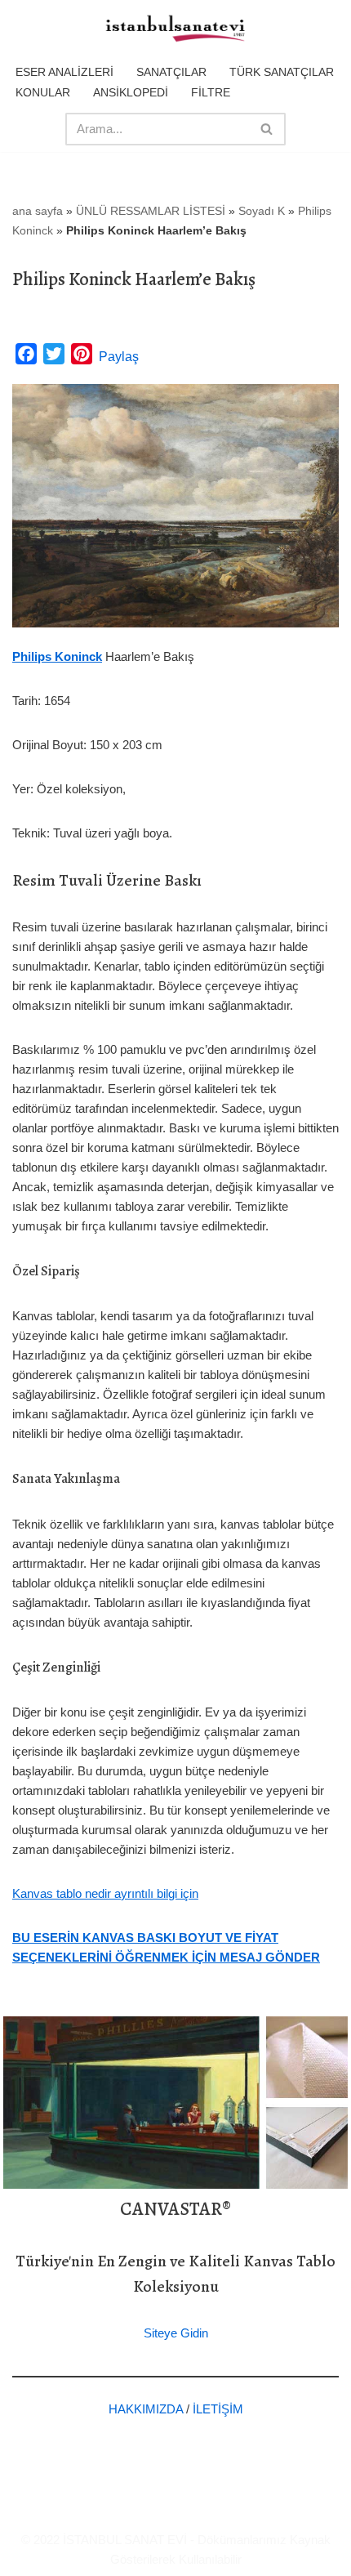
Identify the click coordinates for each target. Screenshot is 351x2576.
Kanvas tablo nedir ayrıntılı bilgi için (105, 1893)
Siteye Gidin (176, 2333)
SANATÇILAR (171, 72)
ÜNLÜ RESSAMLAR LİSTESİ (151, 211)
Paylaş (119, 357)
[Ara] (267, 129)
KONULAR (43, 92)
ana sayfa (38, 211)
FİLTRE (211, 92)
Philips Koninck (57, 656)
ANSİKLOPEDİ (131, 92)
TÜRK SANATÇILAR (282, 72)
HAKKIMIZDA (146, 2409)
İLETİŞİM (218, 2409)
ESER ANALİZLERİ (64, 72)
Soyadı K (262, 211)
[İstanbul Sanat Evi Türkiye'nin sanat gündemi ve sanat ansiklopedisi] (175, 29)
